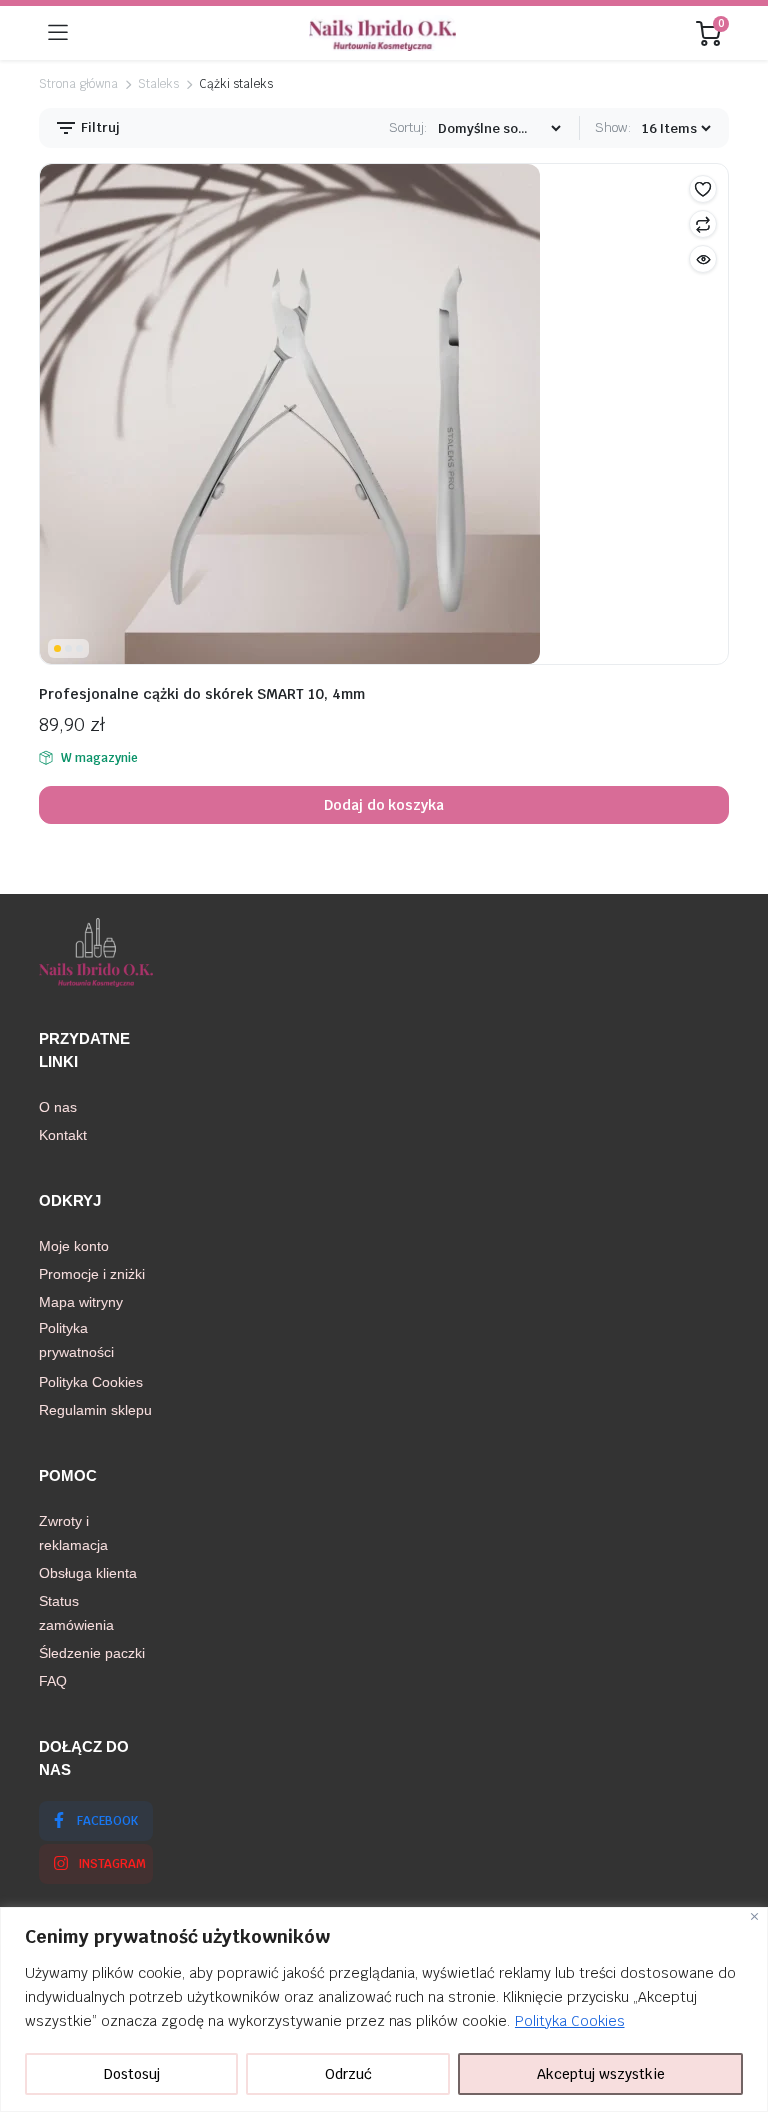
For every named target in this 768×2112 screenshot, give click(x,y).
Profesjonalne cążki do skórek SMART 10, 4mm (202, 694)
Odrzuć (348, 2074)
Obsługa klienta (88, 1573)
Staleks (159, 84)
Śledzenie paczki (92, 1653)
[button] (703, 189)
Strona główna (78, 84)
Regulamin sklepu (95, 1410)
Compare (703, 224)
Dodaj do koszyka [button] (384, 805)
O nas (58, 1107)
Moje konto (74, 1246)
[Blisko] (754, 1916)
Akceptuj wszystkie (601, 2074)
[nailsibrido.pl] (382, 33)
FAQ (53, 1681)
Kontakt (63, 1135)
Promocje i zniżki (92, 1274)
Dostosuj (132, 2074)
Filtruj (99, 127)
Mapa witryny (81, 1302)
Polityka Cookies (570, 2021)
